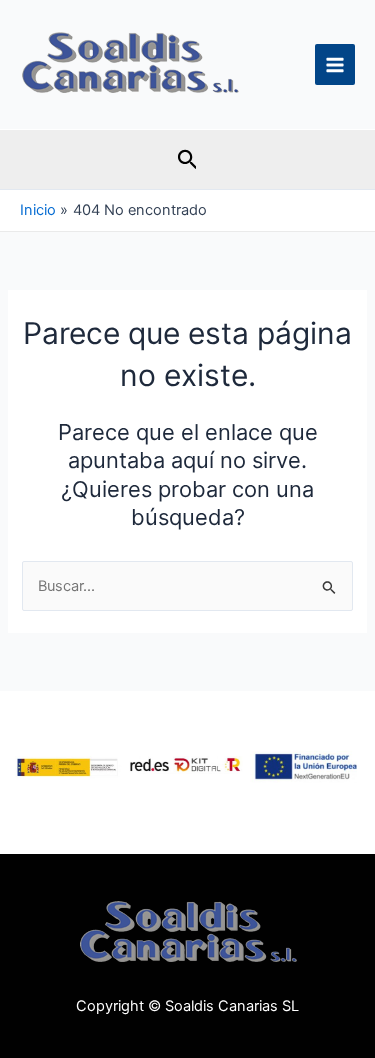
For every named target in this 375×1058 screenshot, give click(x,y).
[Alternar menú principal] (335, 64)
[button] (188, 160)
